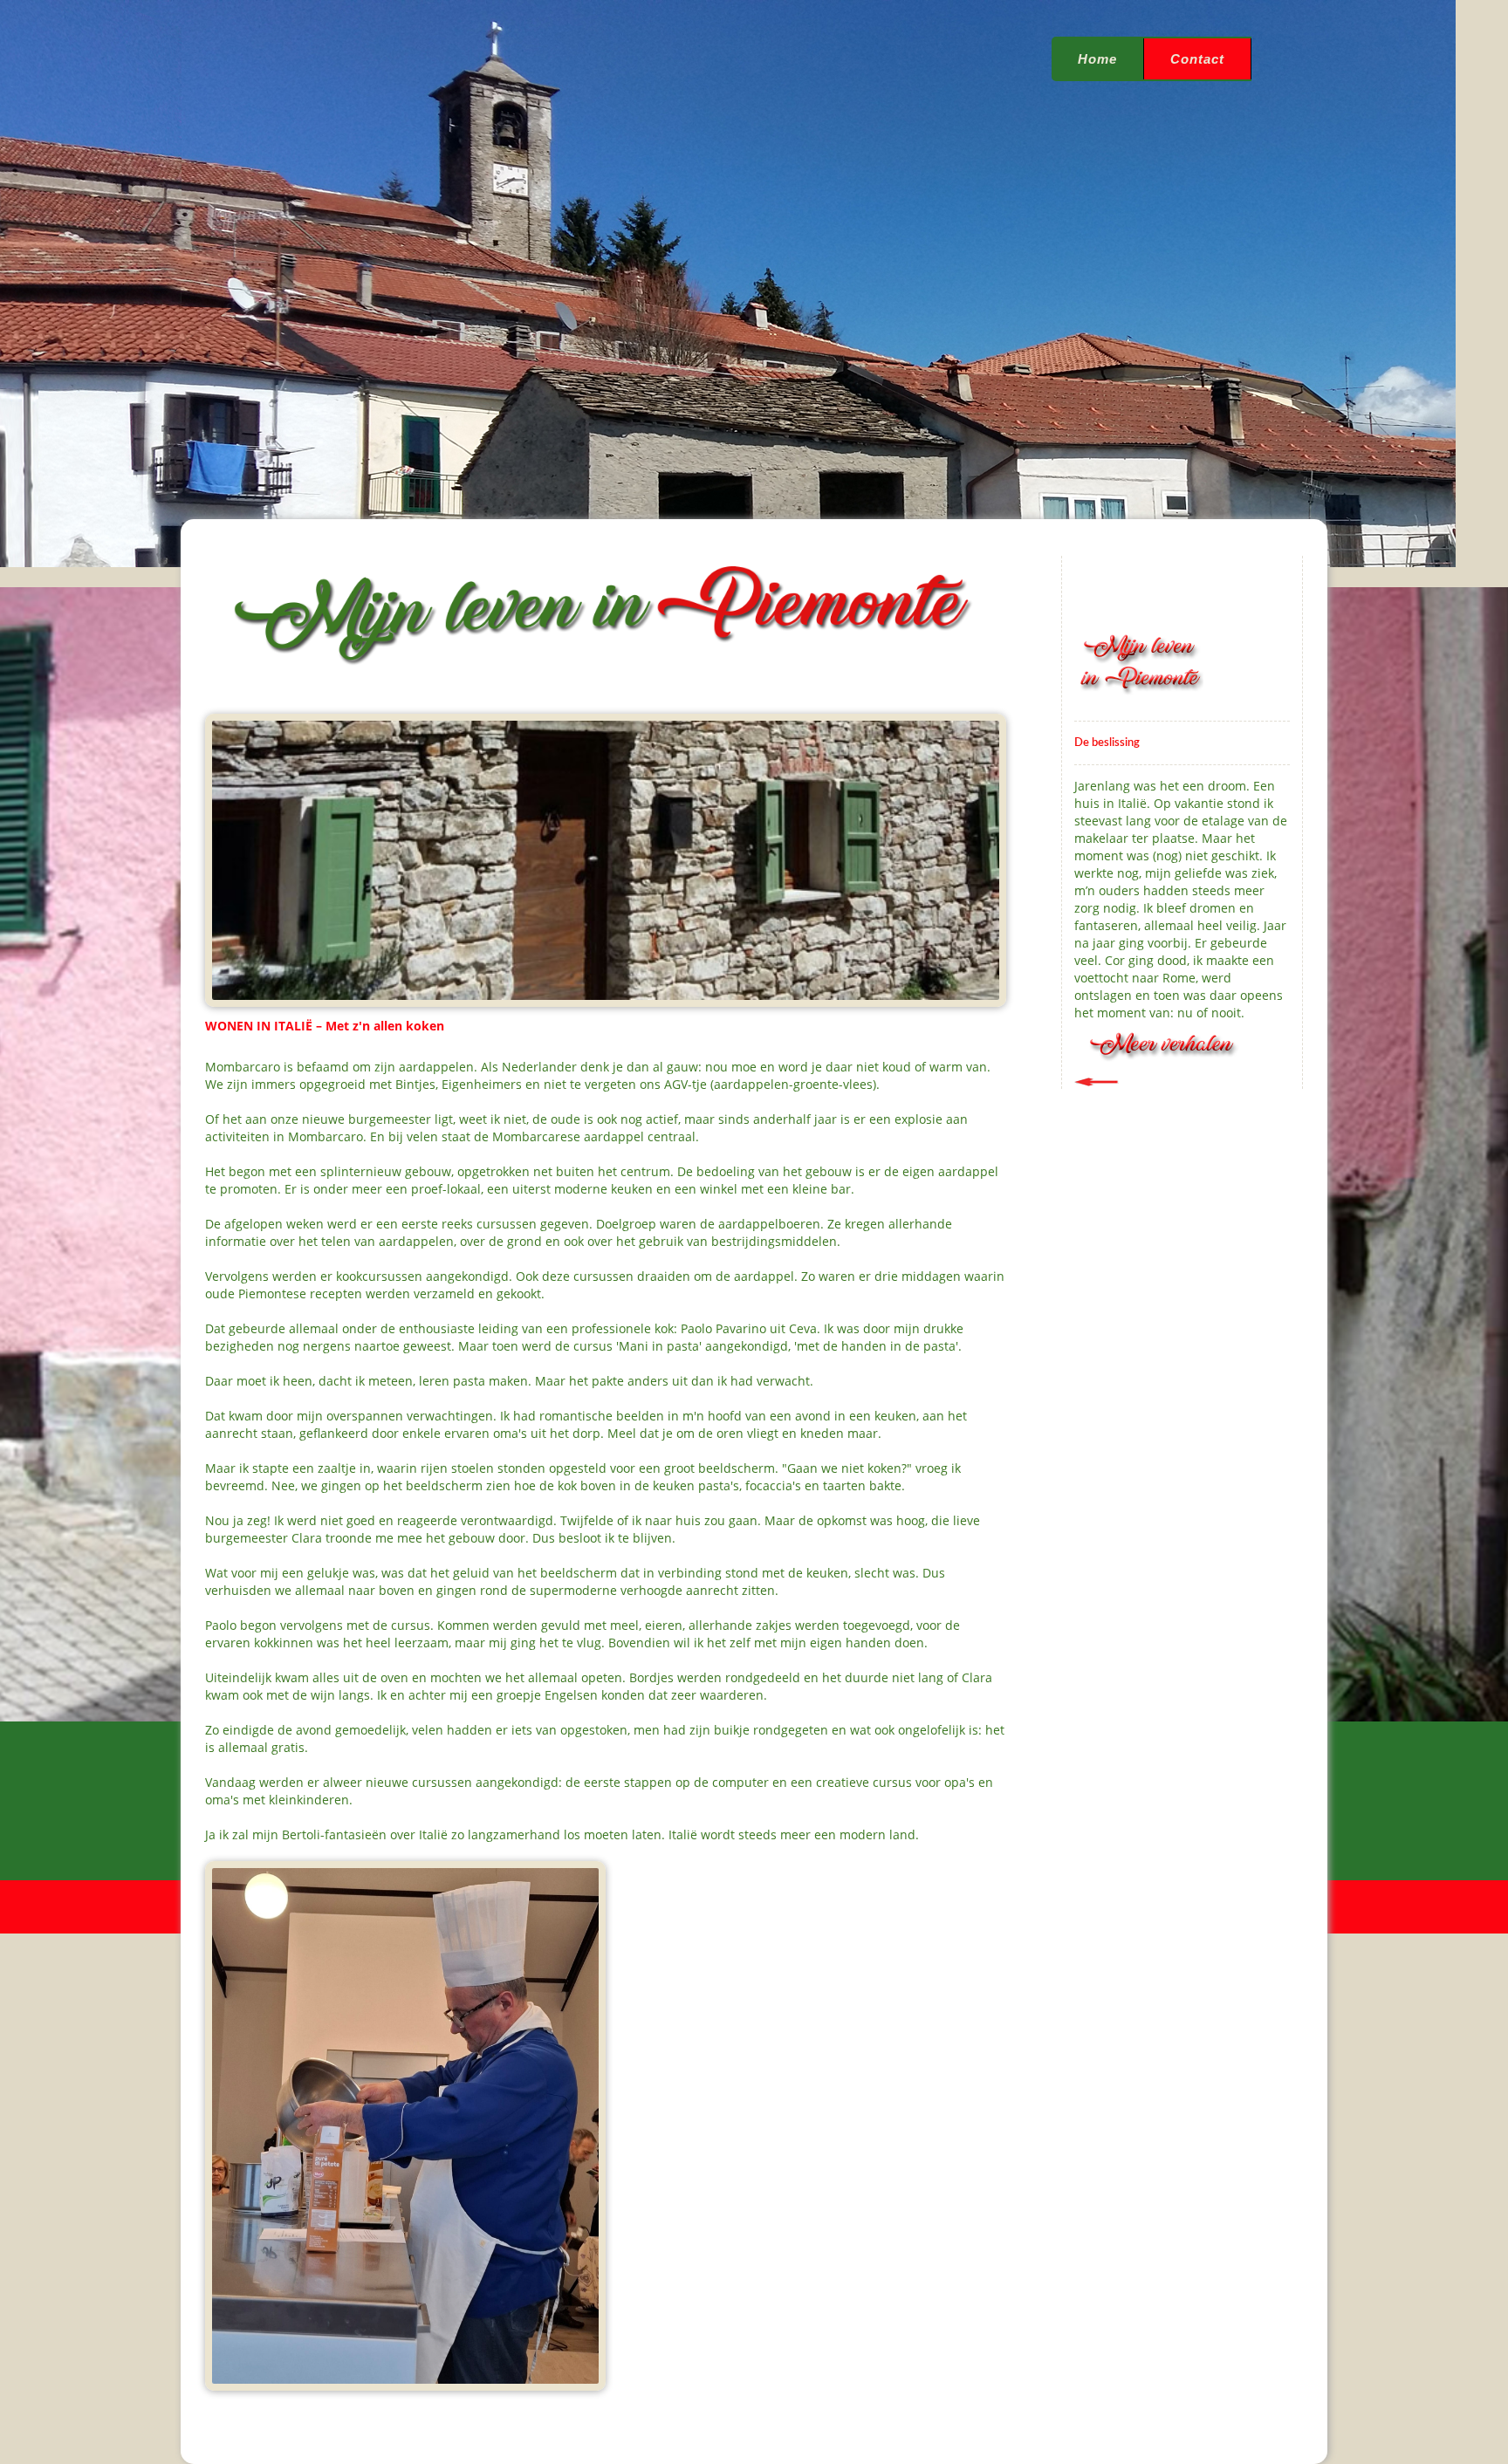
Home (1097, 59)
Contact (1197, 59)
